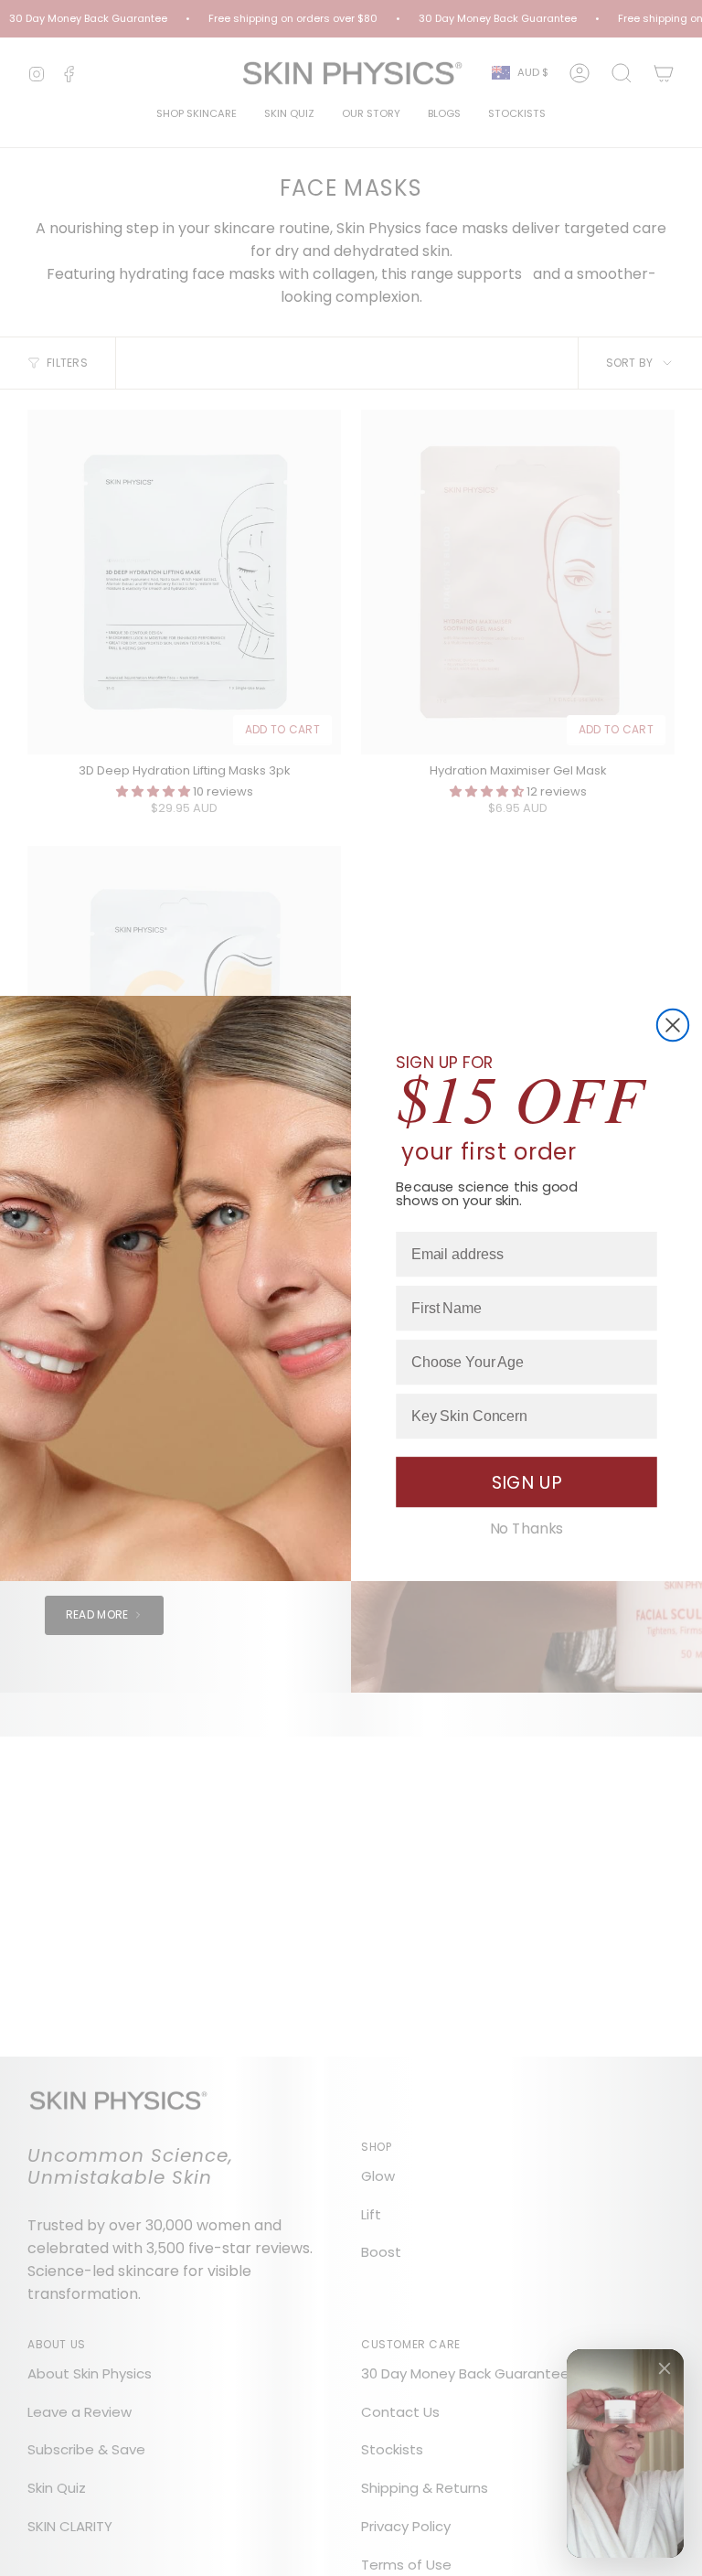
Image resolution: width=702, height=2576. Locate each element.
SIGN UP (527, 1482)
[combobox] (521, 1362)
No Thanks (527, 1529)
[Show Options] (640, 1362)
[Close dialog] (673, 1024)
